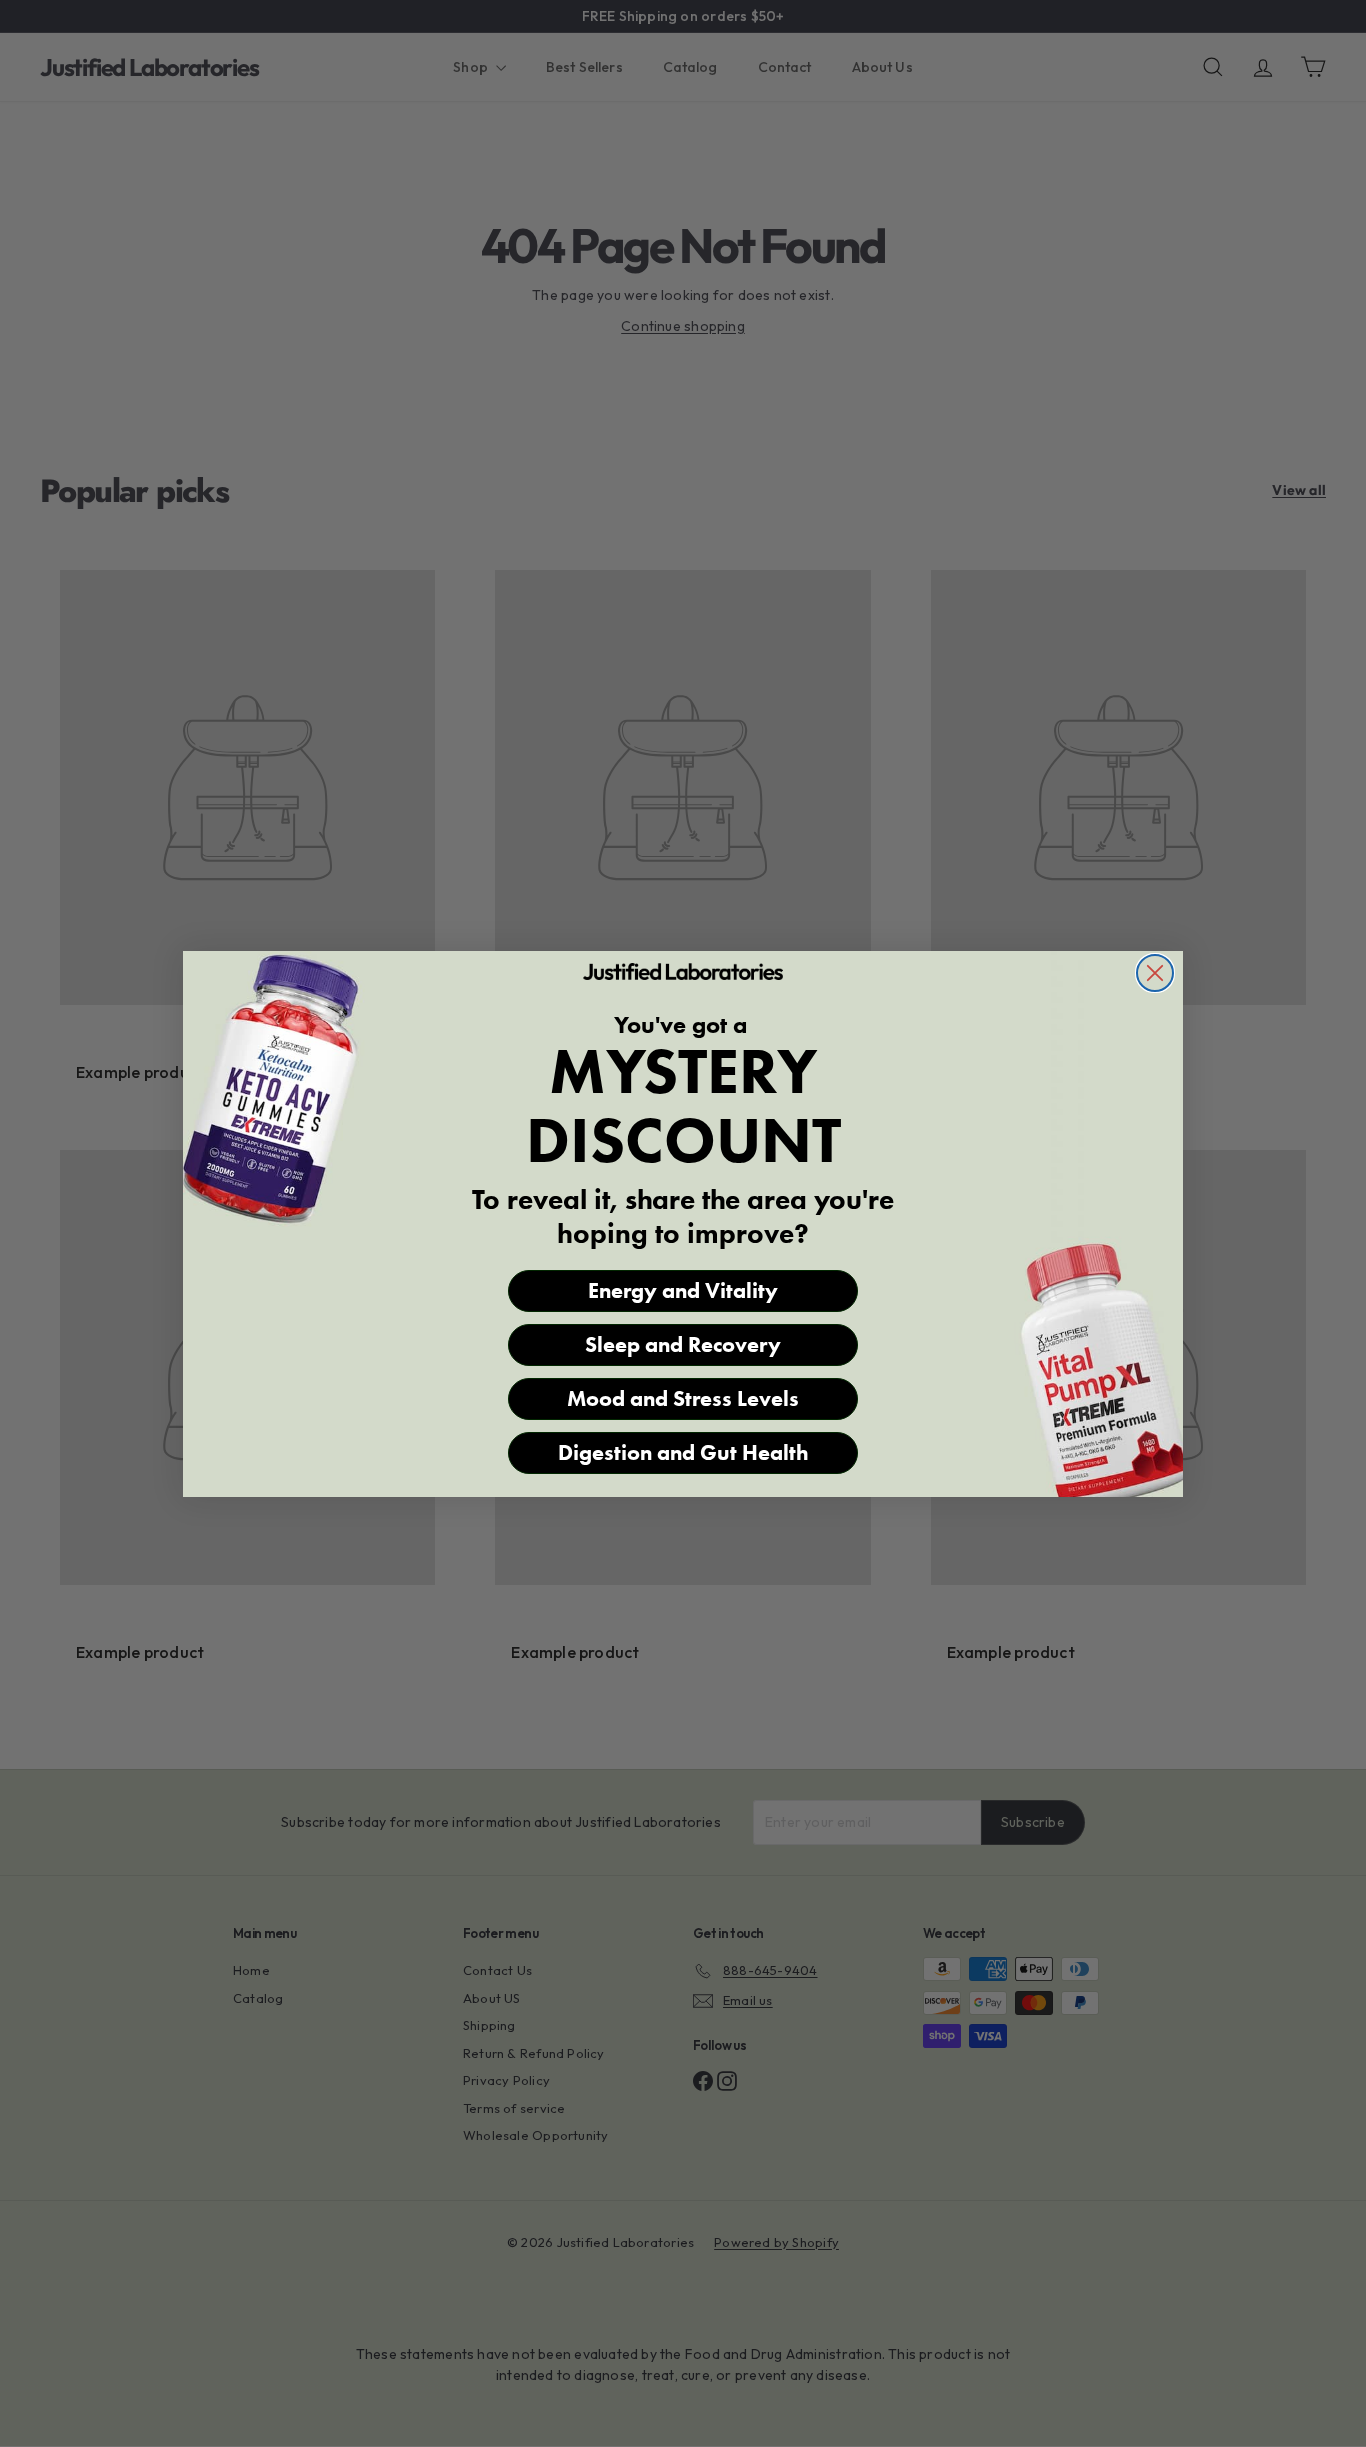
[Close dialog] (1155, 973)
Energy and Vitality (683, 1290)
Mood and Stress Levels (683, 1398)
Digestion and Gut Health (683, 1452)
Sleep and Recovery (683, 1344)
